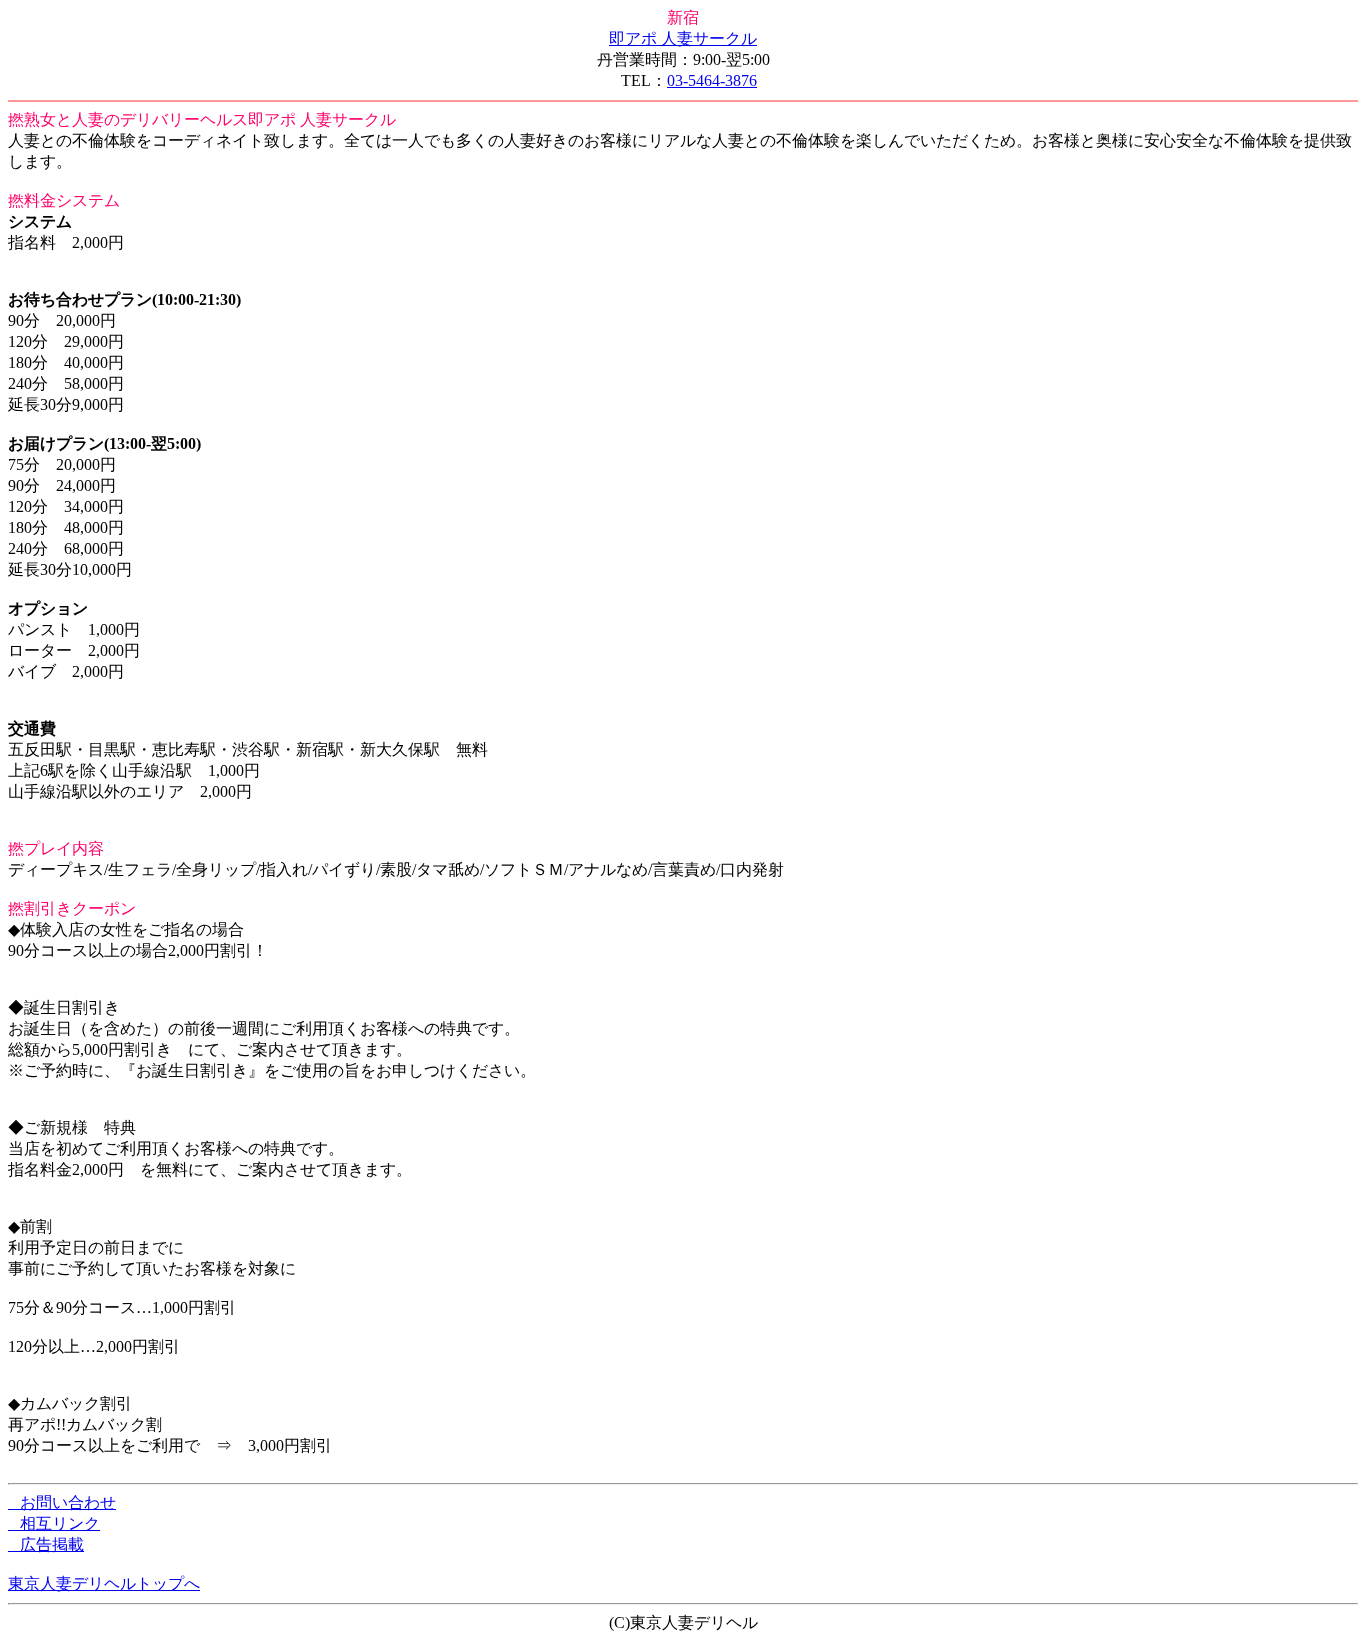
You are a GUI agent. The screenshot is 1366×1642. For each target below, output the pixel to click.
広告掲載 (46, 1544)
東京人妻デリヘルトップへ (104, 1583)
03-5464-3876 (712, 80)
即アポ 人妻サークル (683, 38)
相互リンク (54, 1523)
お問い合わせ (62, 1502)
